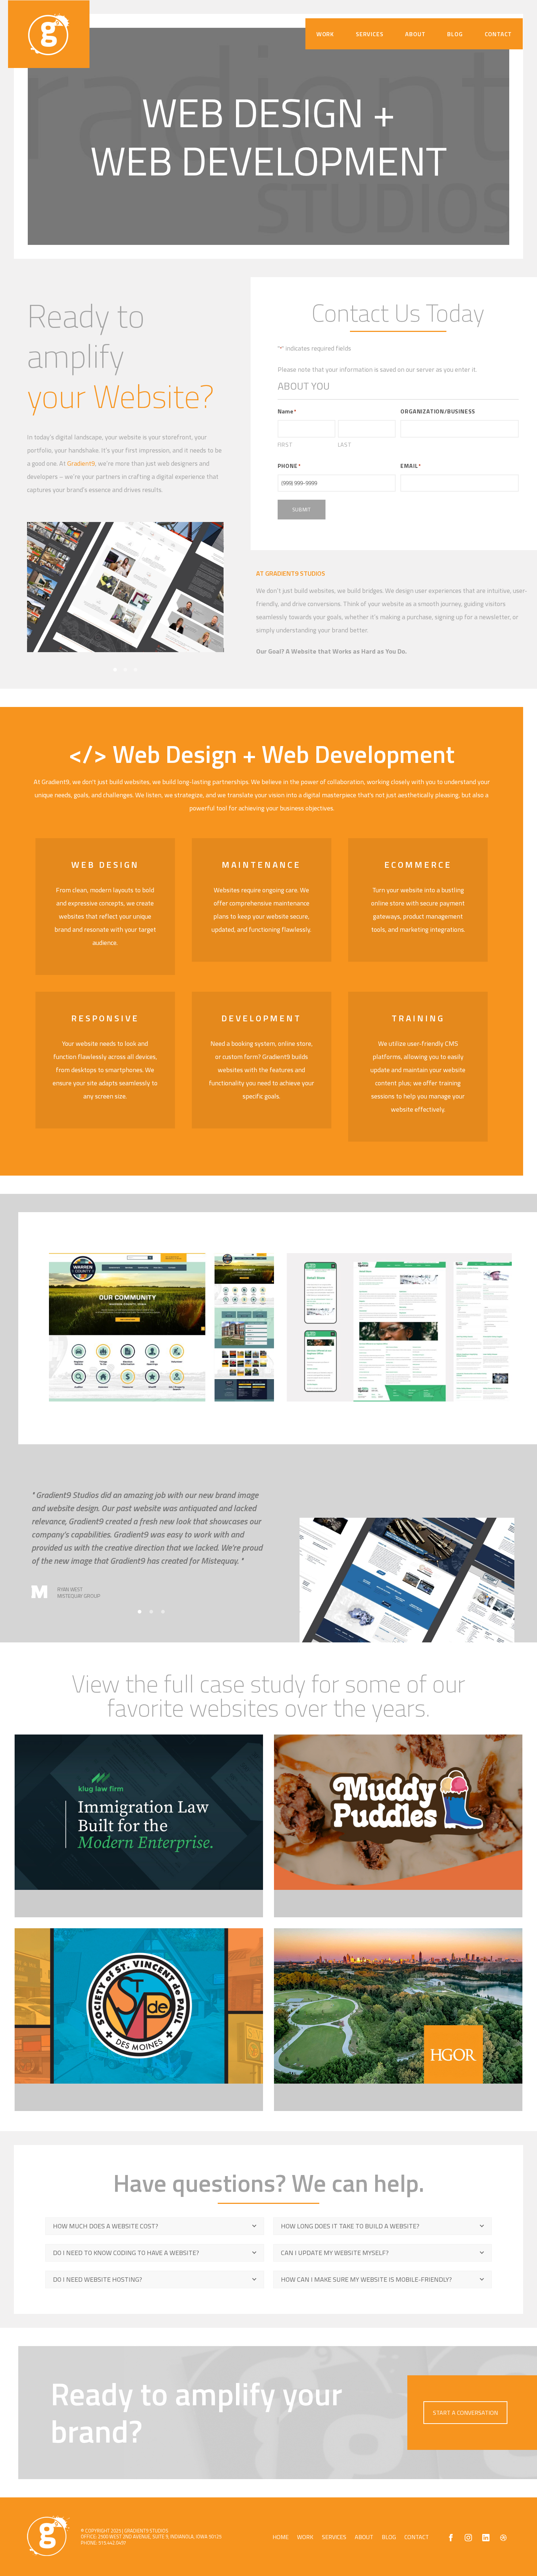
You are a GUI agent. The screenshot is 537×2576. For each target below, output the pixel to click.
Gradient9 (81, 463)
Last (345, 445)
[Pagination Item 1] (140, 1612)
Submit (302, 509)
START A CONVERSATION (465, 2413)
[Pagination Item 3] (163, 1612)
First (285, 445)
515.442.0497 (112, 2543)
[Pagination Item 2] (151, 1612)
